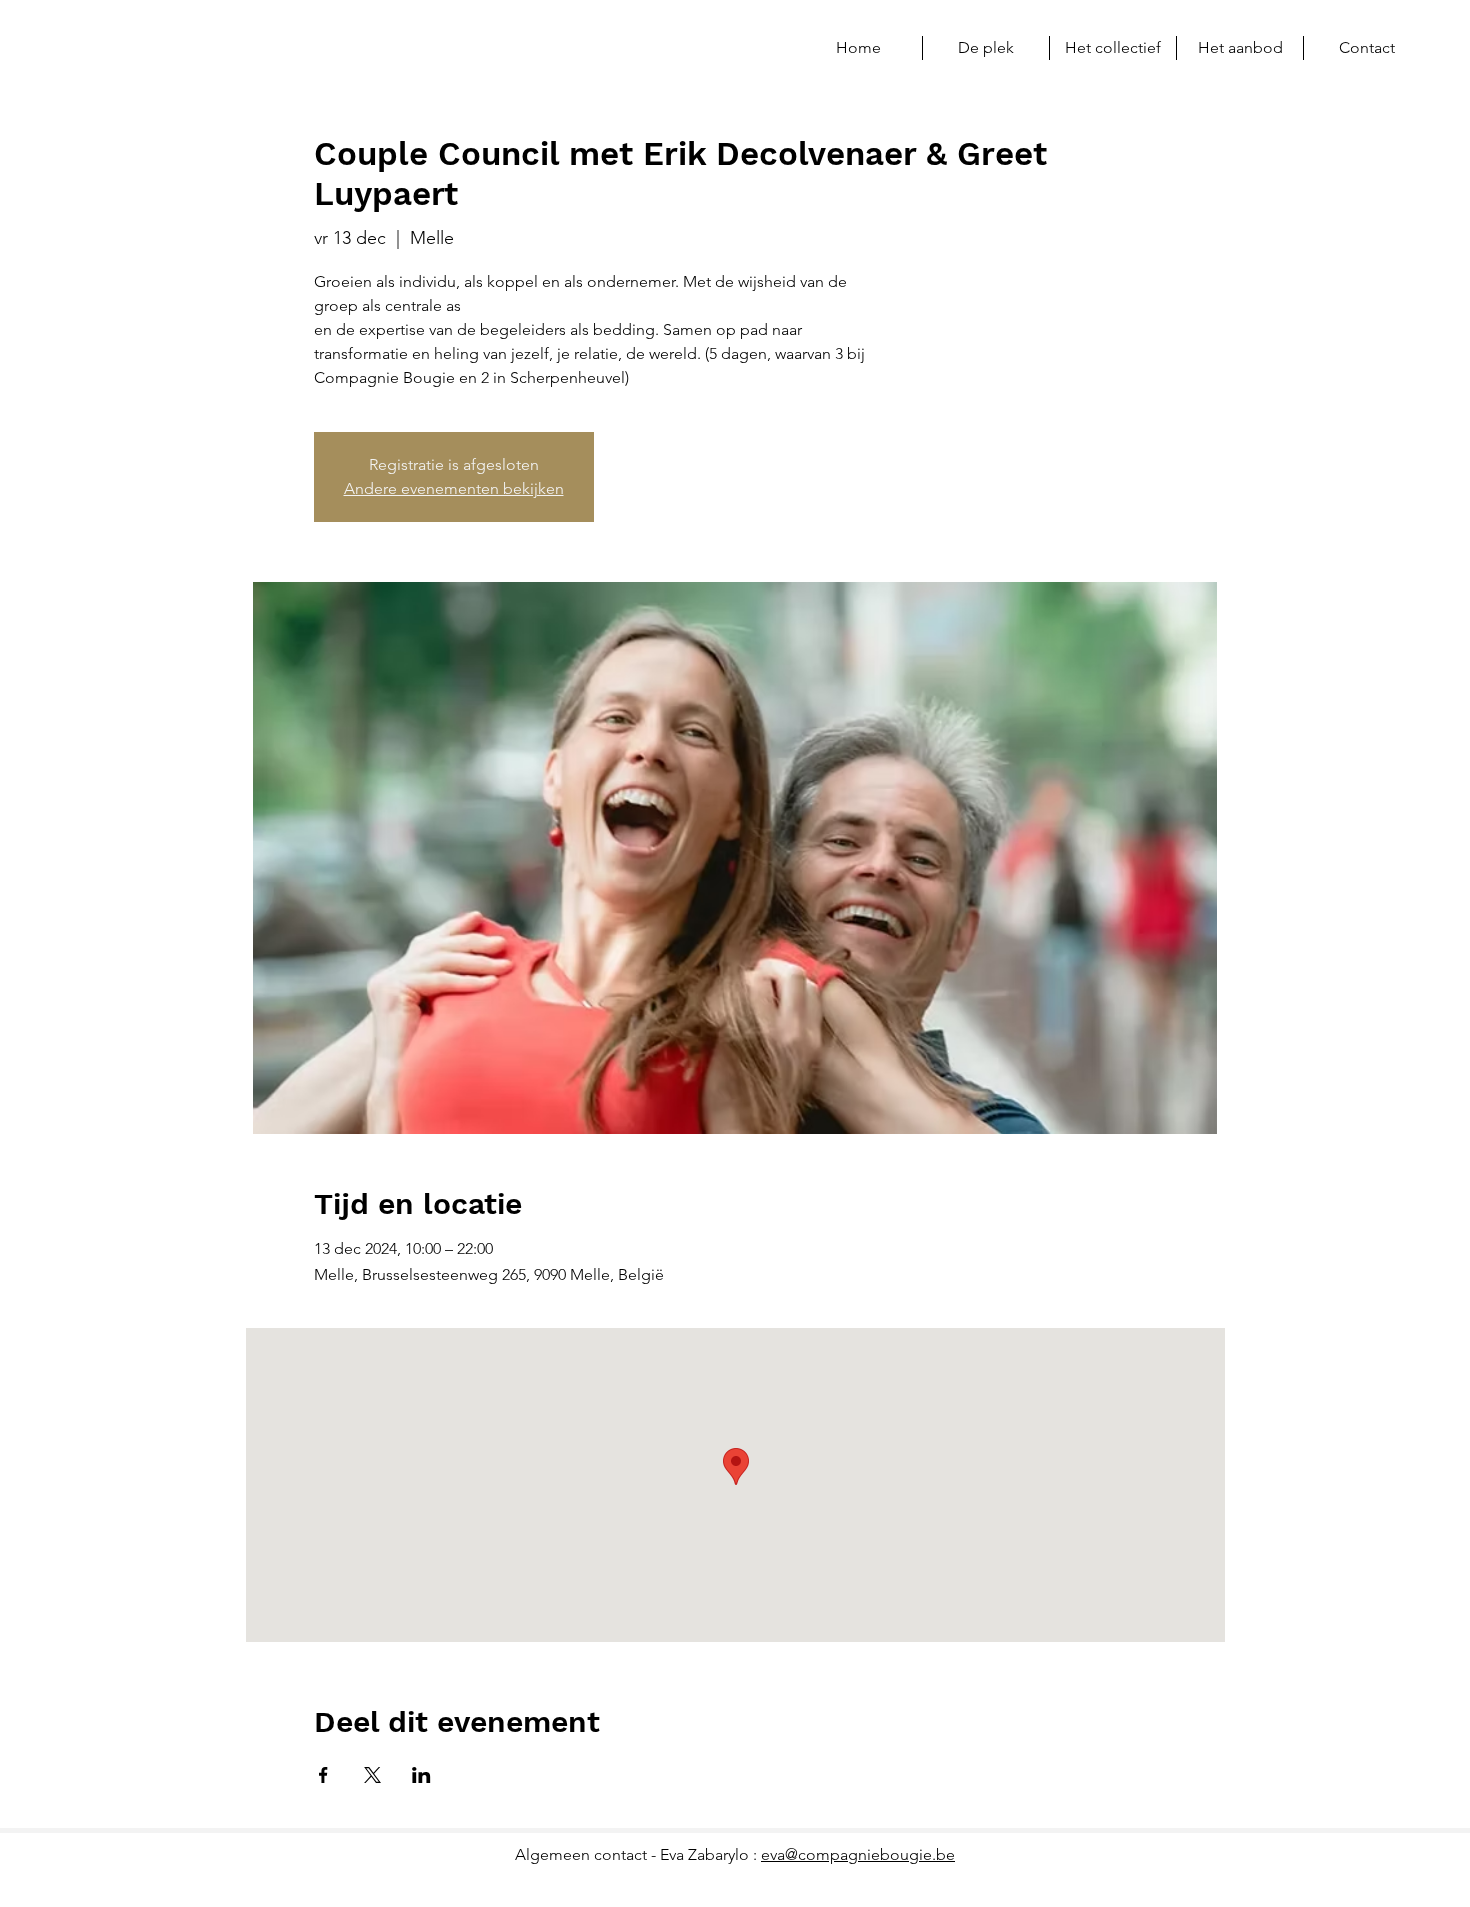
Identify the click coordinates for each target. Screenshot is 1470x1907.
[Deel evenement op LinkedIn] (421, 1775)
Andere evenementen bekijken (454, 488)
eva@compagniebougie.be (858, 1854)
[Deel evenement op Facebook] (323, 1775)
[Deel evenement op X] (372, 1775)
